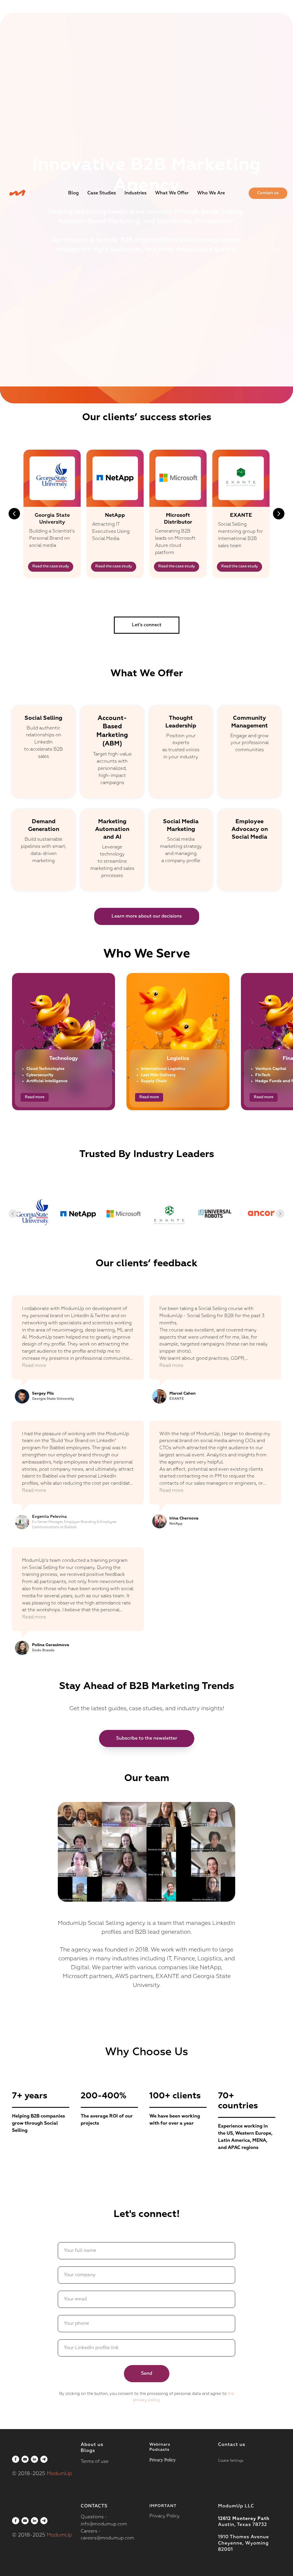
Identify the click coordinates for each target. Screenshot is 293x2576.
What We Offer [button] (172, 193)
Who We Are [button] (211, 193)
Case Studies (102, 193)
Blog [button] (73, 193)
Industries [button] (135, 193)
